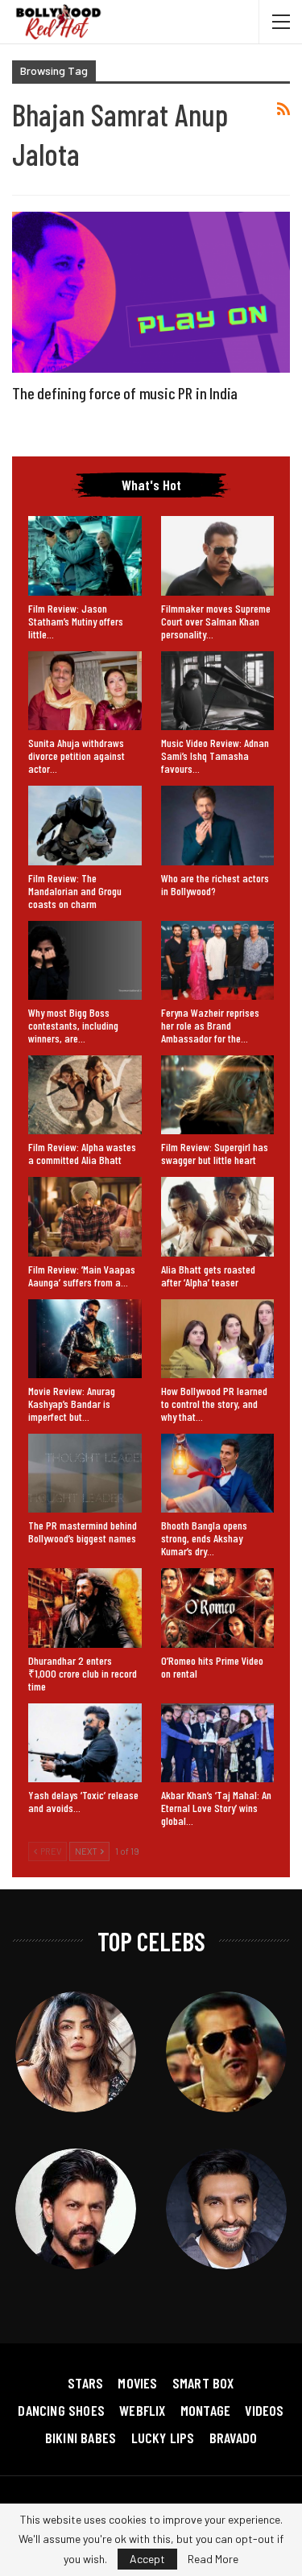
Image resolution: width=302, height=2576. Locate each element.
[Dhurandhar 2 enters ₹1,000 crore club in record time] (85, 1608)
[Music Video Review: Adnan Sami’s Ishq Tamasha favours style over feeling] (218, 691)
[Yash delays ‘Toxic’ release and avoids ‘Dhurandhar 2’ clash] (85, 1743)
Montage (205, 2410)
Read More (213, 2559)
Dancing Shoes (61, 2410)
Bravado (233, 2438)
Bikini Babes (81, 2438)
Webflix (142, 2410)
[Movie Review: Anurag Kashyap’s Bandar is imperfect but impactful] (85, 1339)
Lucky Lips (163, 2438)
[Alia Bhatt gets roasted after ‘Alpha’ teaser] (218, 1216)
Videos (264, 2410)
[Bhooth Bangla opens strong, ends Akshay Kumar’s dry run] (218, 1473)
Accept (147, 2559)
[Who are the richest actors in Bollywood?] (218, 825)
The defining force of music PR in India (125, 393)
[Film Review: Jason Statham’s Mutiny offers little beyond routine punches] (85, 555)
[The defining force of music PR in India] (151, 292)
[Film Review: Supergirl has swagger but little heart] (218, 1095)
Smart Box (203, 2383)
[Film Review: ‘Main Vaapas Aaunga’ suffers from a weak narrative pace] (85, 1216)
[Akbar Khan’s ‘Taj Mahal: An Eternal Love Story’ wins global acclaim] (218, 1743)
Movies (137, 2383)
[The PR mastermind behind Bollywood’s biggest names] (85, 1473)
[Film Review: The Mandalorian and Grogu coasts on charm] (85, 825)
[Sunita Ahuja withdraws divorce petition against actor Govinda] (85, 691)
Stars (85, 2383)
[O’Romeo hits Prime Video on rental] (218, 1608)
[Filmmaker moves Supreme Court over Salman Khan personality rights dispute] (218, 555)
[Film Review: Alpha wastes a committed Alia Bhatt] (85, 1095)
